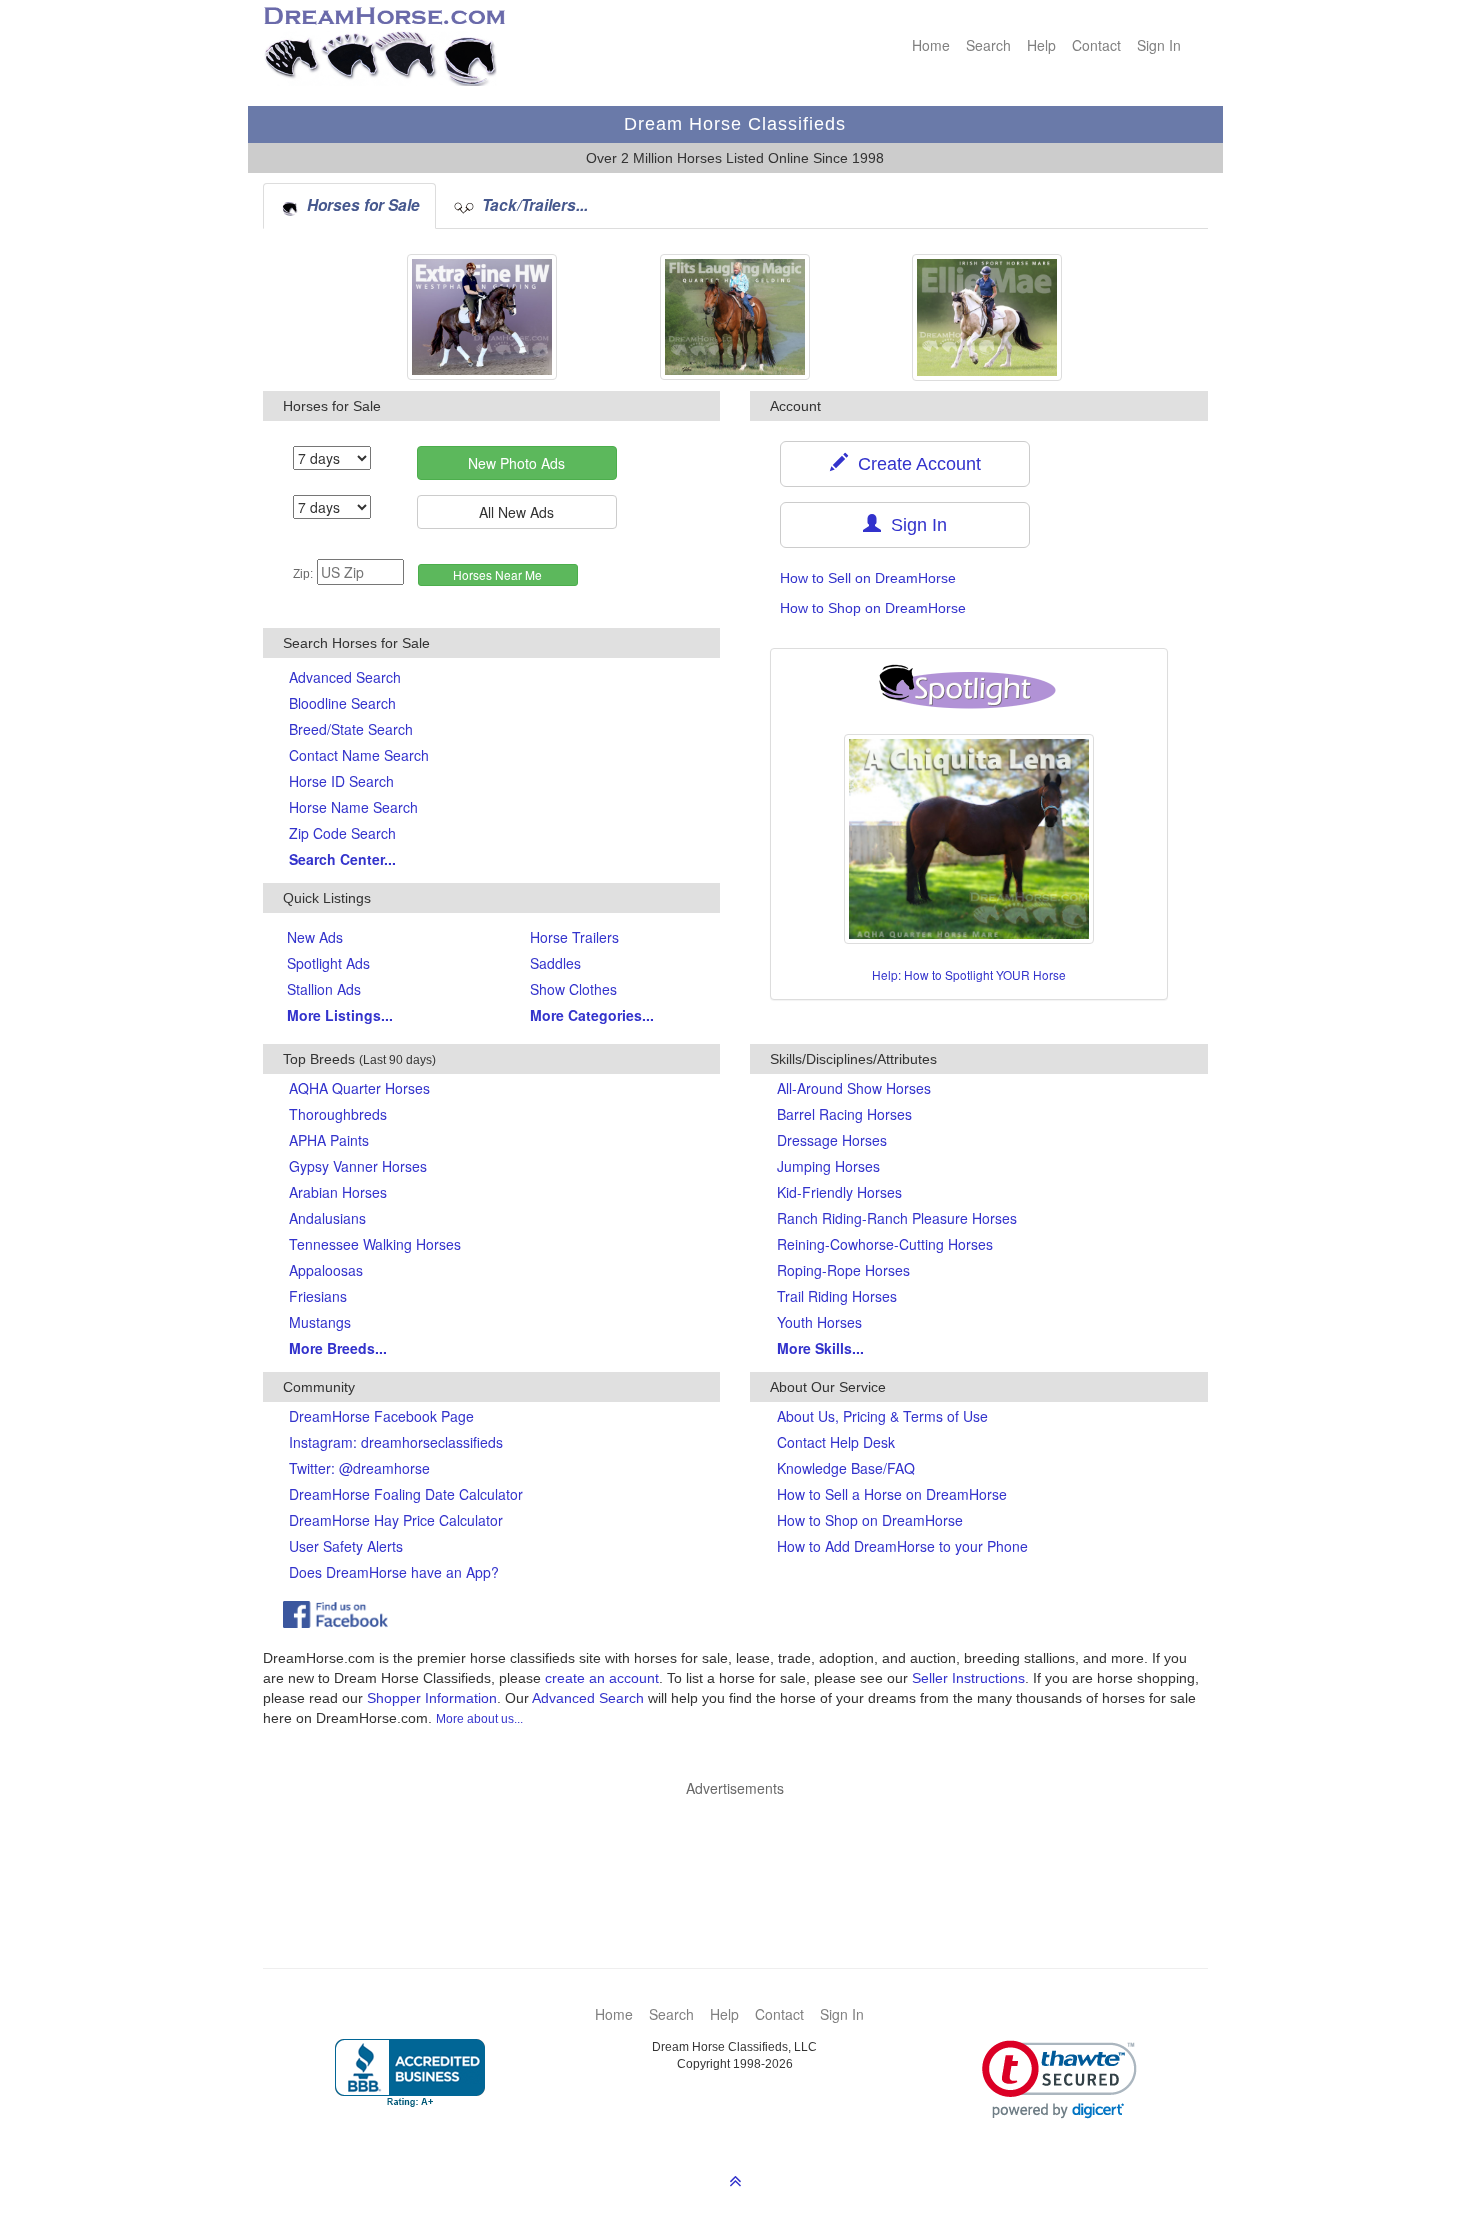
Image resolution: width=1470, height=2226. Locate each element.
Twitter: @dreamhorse (359, 1468)
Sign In (1159, 45)
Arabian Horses (338, 1192)
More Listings (340, 1015)
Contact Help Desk (836, 1442)
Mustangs (320, 1322)
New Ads (315, 937)
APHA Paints (329, 1140)
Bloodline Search (342, 703)
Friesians (318, 1296)
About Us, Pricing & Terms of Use (882, 1416)
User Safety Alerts (346, 1546)
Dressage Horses (832, 1140)
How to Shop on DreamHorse (873, 608)
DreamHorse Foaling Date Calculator (406, 1494)
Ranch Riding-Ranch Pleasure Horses (897, 1218)
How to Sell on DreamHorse (868, 578)
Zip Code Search (342, 833)
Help (1041, 45)
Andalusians (327, 1218)
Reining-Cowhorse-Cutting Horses (885, 1244)
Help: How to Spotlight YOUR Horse (969, 974)
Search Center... (342, 859)
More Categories (592, 1015)
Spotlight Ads (328, 963)
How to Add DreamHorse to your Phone (902, 1546)
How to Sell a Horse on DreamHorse (892, 1494)
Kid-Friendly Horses (839, 1192)
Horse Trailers (574, 937)
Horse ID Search (341, 781)
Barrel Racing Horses (844, 1114)
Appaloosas (326, 1270)
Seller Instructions (968, 1678)
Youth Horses (819, 1322)
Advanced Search (345, 677)
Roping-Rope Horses (843, 1270)
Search (988, 45)
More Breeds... (338, 1348)
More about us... (479, 1719)
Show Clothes (573, 989)
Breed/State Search (351, 729)
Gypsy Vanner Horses (358, 1166)
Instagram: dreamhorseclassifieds (396, 1442)
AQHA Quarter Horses (359, 1088)
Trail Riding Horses (837, 1296)
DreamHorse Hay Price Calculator (396, 1520)
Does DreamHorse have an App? (394, 1572)
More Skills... (820, 1348)
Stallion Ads (324, 989)
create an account (602, 1678)
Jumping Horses (828, 1166)
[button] (1059, 2079)
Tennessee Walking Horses (375, 1244)
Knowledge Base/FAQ (846, 1468)
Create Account (914, 464)
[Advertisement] (745, 1853)
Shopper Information (432, 1698)
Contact (1096, 45)
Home (931, 45)
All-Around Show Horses (854, 1088)
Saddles (555, 963)
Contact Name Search (359, 755)
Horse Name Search (353, 807)
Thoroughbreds (338, 1114)
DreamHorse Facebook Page (381, 1416)
